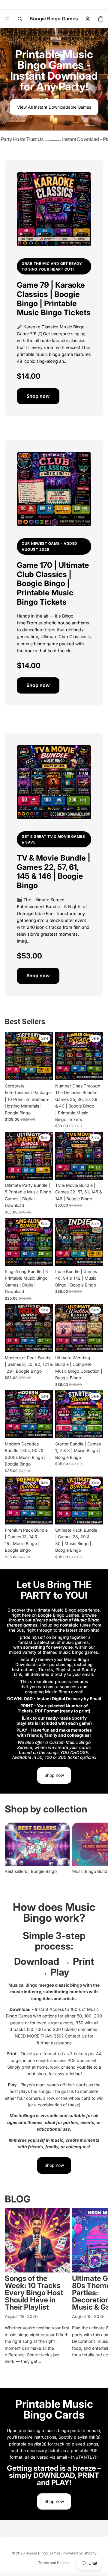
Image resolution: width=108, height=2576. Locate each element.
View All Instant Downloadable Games (54, 107)
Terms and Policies (54, 2563)
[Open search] (20, 19)
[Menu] (7, 19)
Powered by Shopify (79, 2553)
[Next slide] (97, 1852)
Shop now (38, 396)
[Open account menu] (88, 19)
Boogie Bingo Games (43, 2553)
